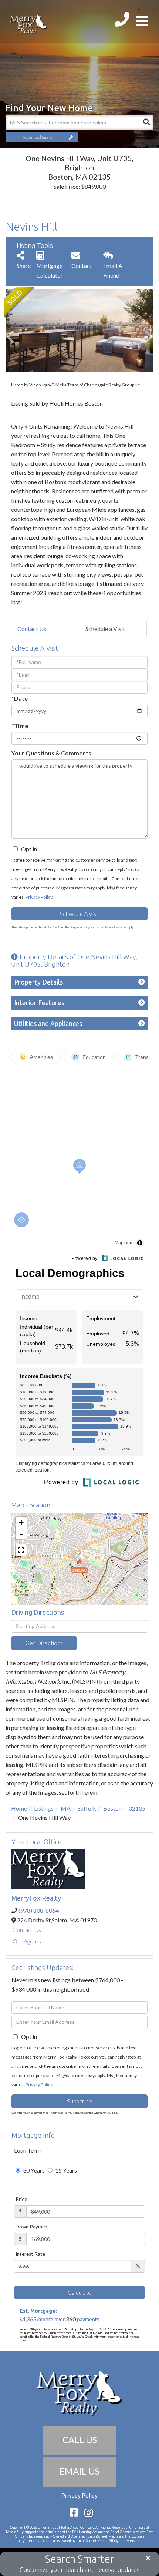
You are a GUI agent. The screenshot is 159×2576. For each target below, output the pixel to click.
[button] (146, 123)
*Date (20, 698)
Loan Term (27, 2150)
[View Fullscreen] (21, 1550)
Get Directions (44, 1643)
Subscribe (79, 2101)
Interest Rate (30, 2254)
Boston (112, 1808)
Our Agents (27, 1941)
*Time (20, 726)
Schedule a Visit (105, 629)
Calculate (79, 2292)
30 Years (33, 2170)
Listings (44, 1808)
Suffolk (87, 1808)
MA (66, 1808)
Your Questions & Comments (51, 753)
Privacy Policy (39, 897)
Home (19, 1808)
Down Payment (33, 2227)
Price (21, 2199)
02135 (137, 1808)
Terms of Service (115, 927)
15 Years (65, 2170)
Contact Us (32, 629)
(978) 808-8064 (39, 1910)
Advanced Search (39, 137)
